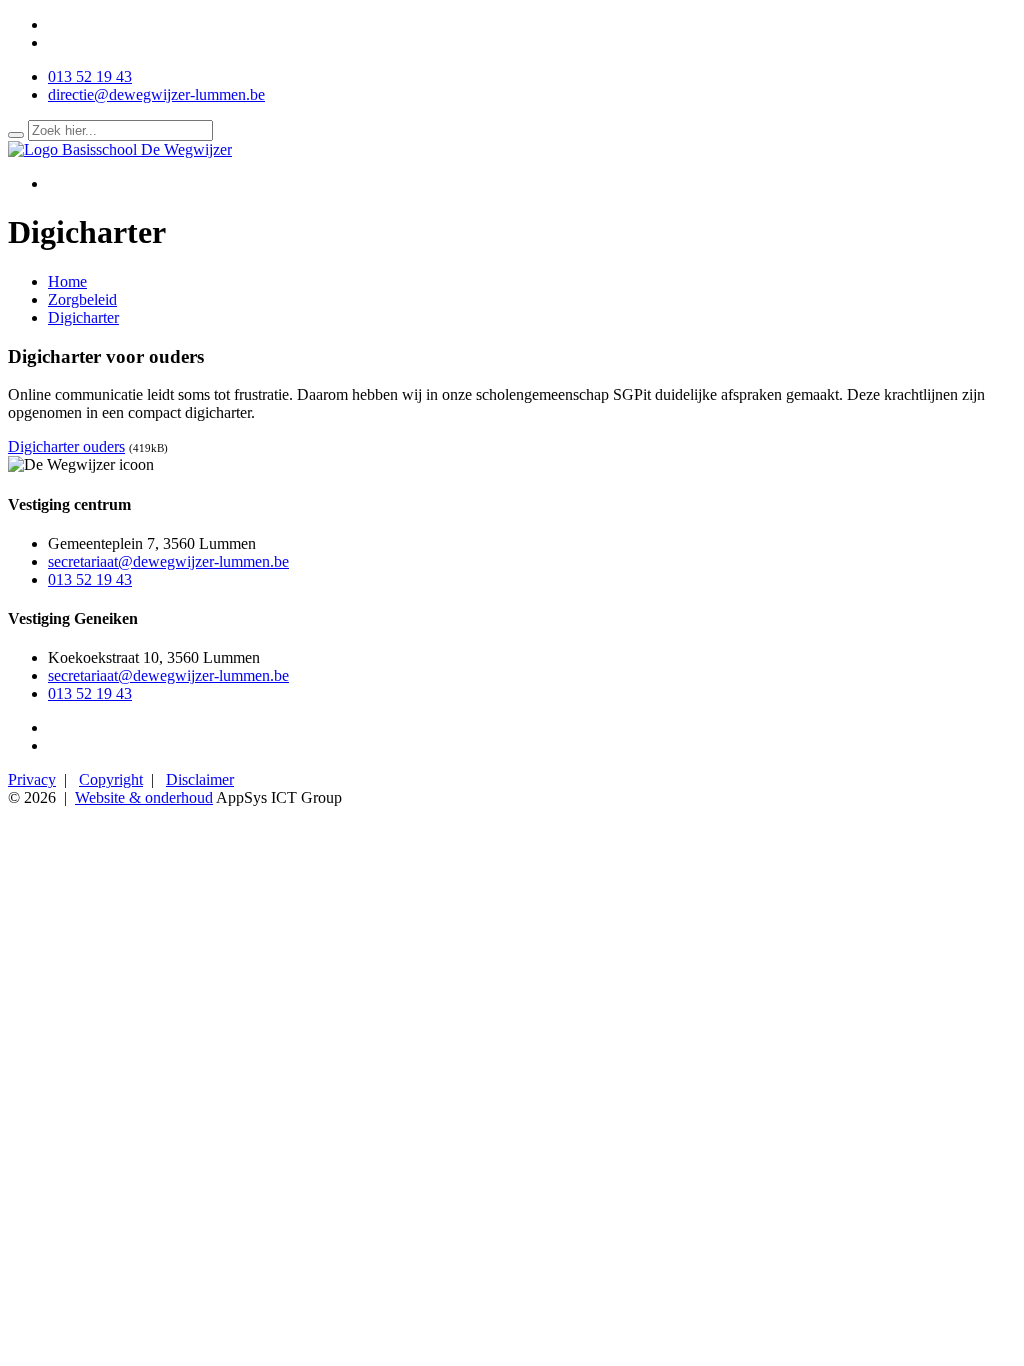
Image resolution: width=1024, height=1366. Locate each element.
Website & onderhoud (144, 797)
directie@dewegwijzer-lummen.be (156, 94)
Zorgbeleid (82, 299)
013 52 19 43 (90, 76)
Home (67, 281)
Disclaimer (200, 779)
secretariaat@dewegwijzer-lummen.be (168, 561)
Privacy (32, 779)
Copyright (111, 779)
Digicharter (83, 317)
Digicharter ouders (66, 446)
